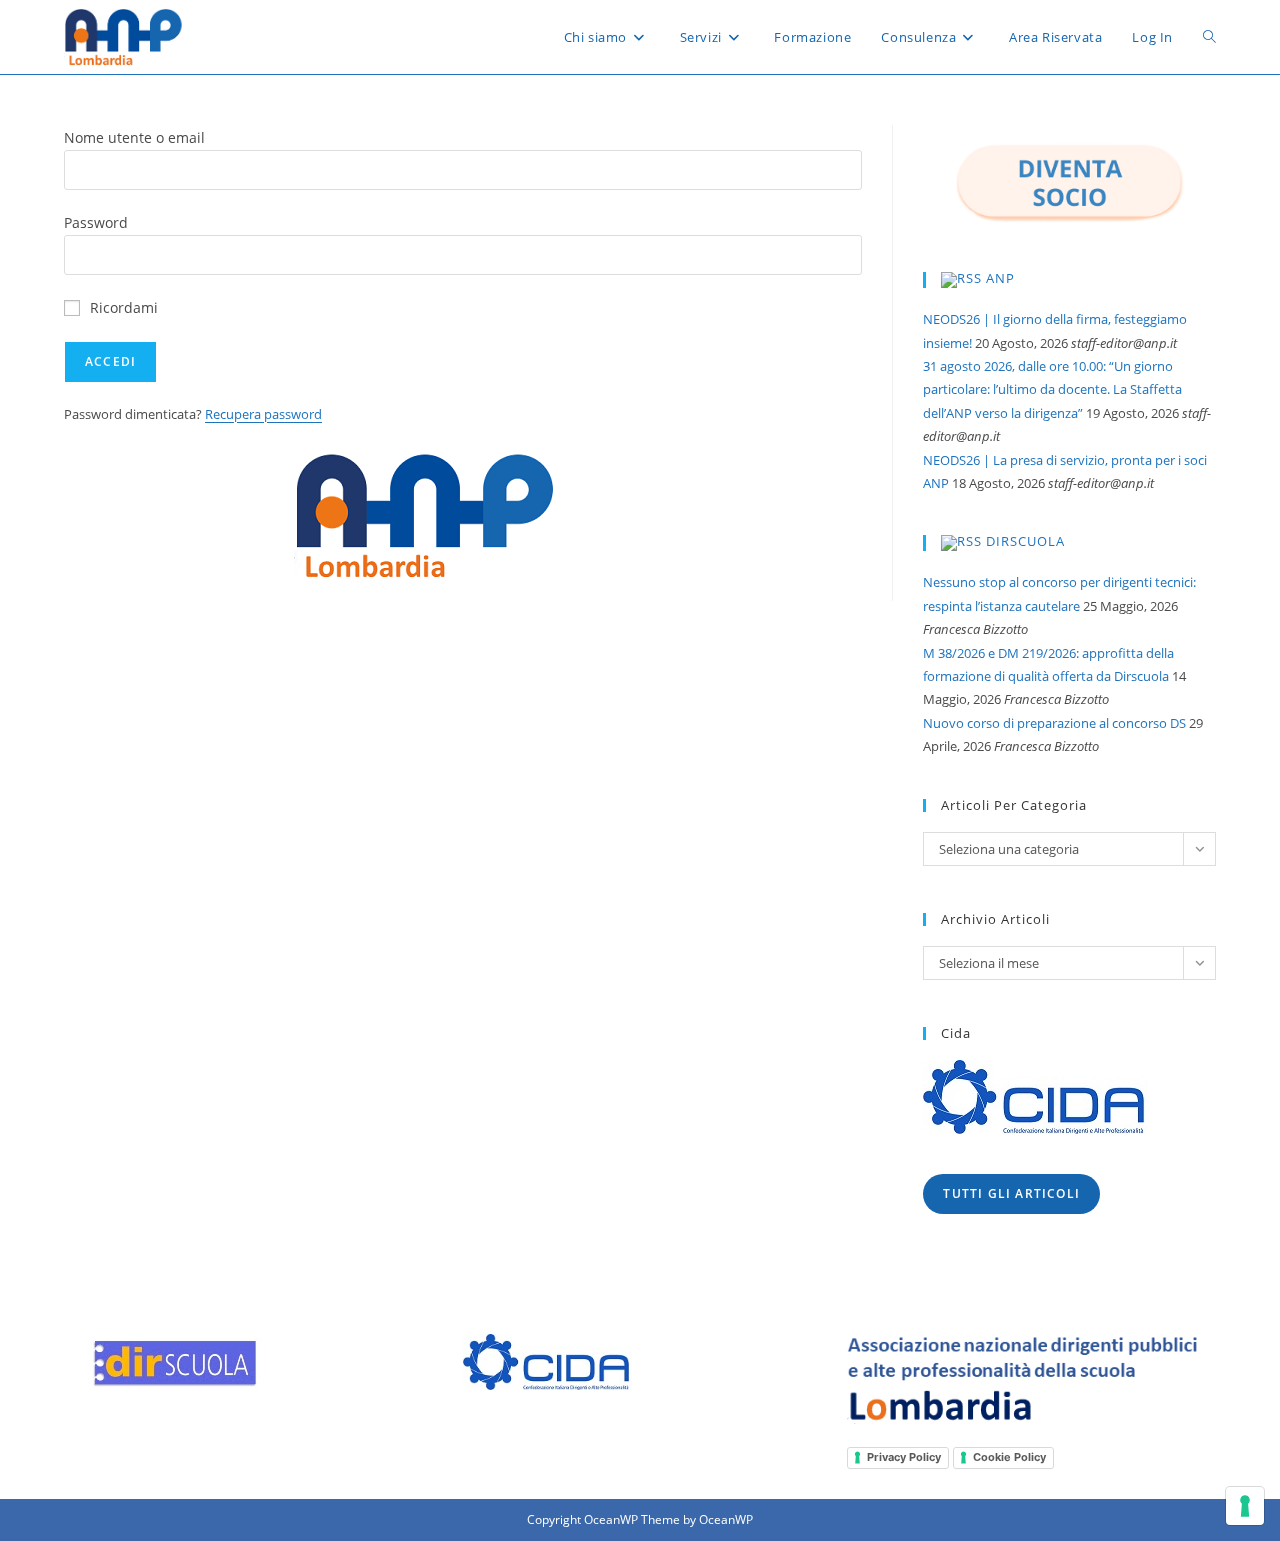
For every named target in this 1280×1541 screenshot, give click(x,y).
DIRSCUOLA (1025, 542)
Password (96, 222)
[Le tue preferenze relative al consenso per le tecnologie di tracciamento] (1245, 1506)
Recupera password (263, 414)
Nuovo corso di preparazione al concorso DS (1054, 723)
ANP (1000, 279)
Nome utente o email (134, 137)
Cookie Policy (1009, 1457)
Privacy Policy (904, 1457)
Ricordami (124, 307)
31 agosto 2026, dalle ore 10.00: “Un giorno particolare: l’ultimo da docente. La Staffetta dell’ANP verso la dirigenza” (1052, 389)
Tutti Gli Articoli (1011, 1193)
